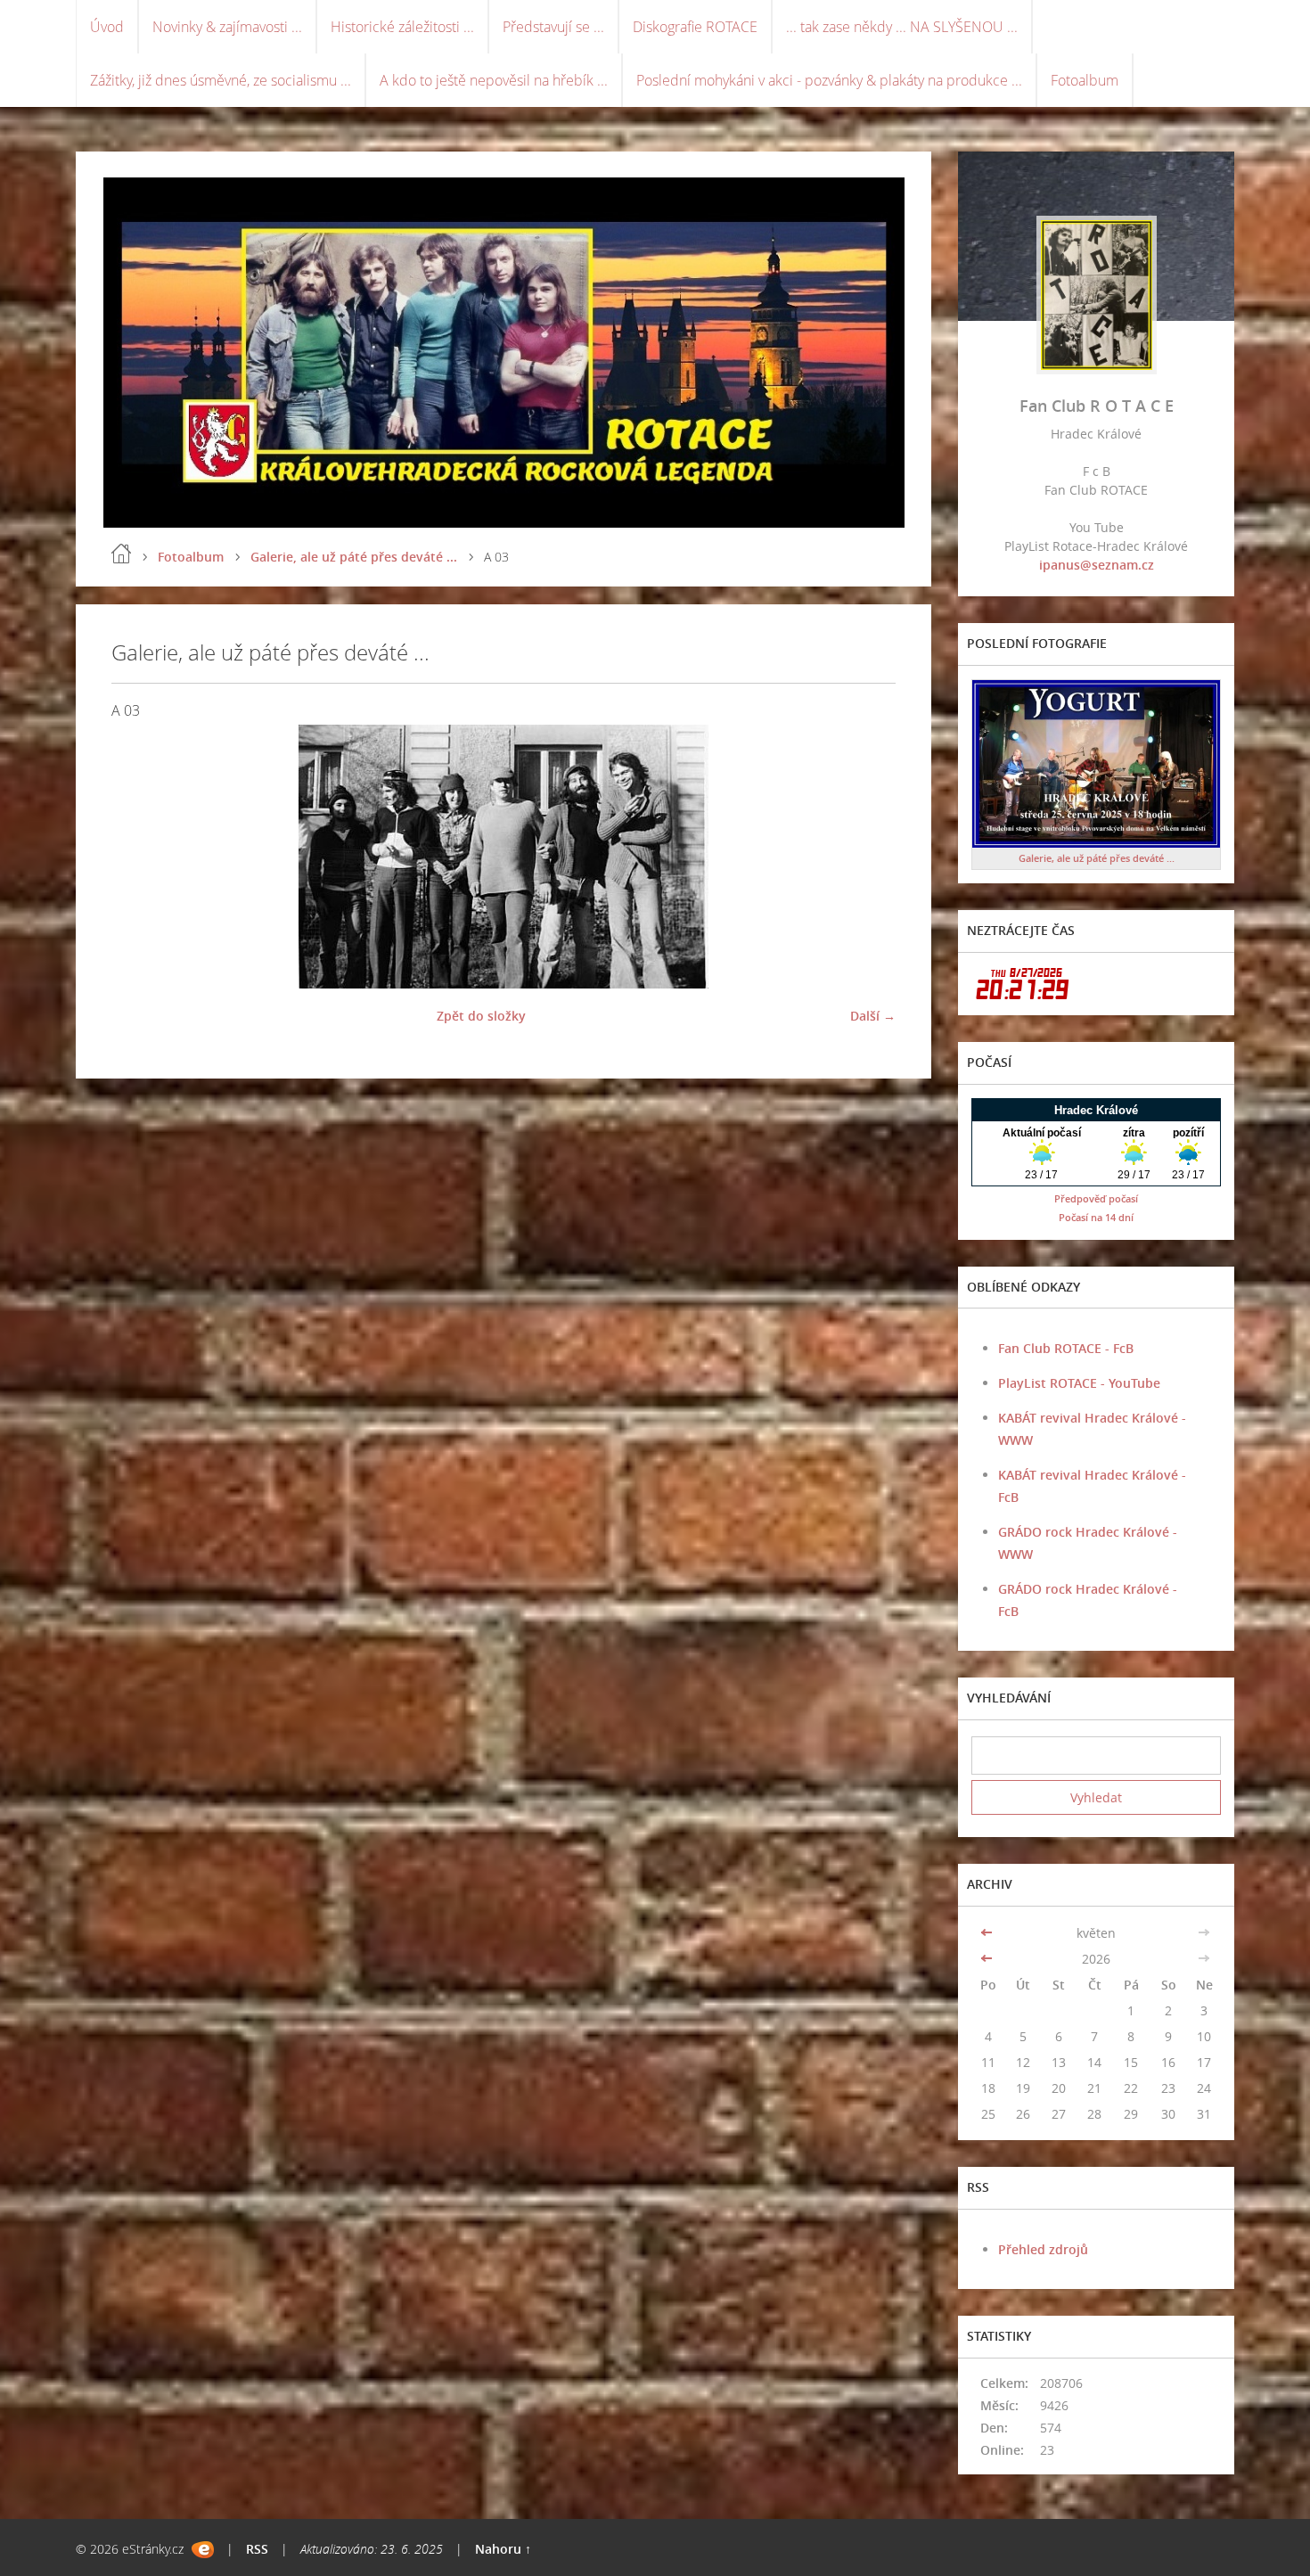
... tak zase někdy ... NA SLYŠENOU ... (902, 27)
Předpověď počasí (1096, 1198)
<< (988, 1933)
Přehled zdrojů (1043, 2249)
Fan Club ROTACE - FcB (1066, 1348)
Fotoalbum (1085, 80)
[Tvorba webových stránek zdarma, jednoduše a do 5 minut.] (203, 2550)
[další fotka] (867, 857)
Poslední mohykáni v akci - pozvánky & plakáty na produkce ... (829, 80)
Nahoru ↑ (503, 2549)
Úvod (107, 27)
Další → (873, 1016)
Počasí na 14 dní (1096, 1217)
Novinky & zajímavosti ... (227, 27)
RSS (257, 2549)
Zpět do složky (481, 1016)
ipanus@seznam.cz (1097, 565)
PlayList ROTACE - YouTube (1079, 1383)
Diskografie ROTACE (695, 27)
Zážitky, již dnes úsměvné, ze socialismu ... (221, 80)
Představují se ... (553, 27)
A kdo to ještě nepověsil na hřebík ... (494, 80)
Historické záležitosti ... (402, 27)
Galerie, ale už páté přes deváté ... (354, 557)
